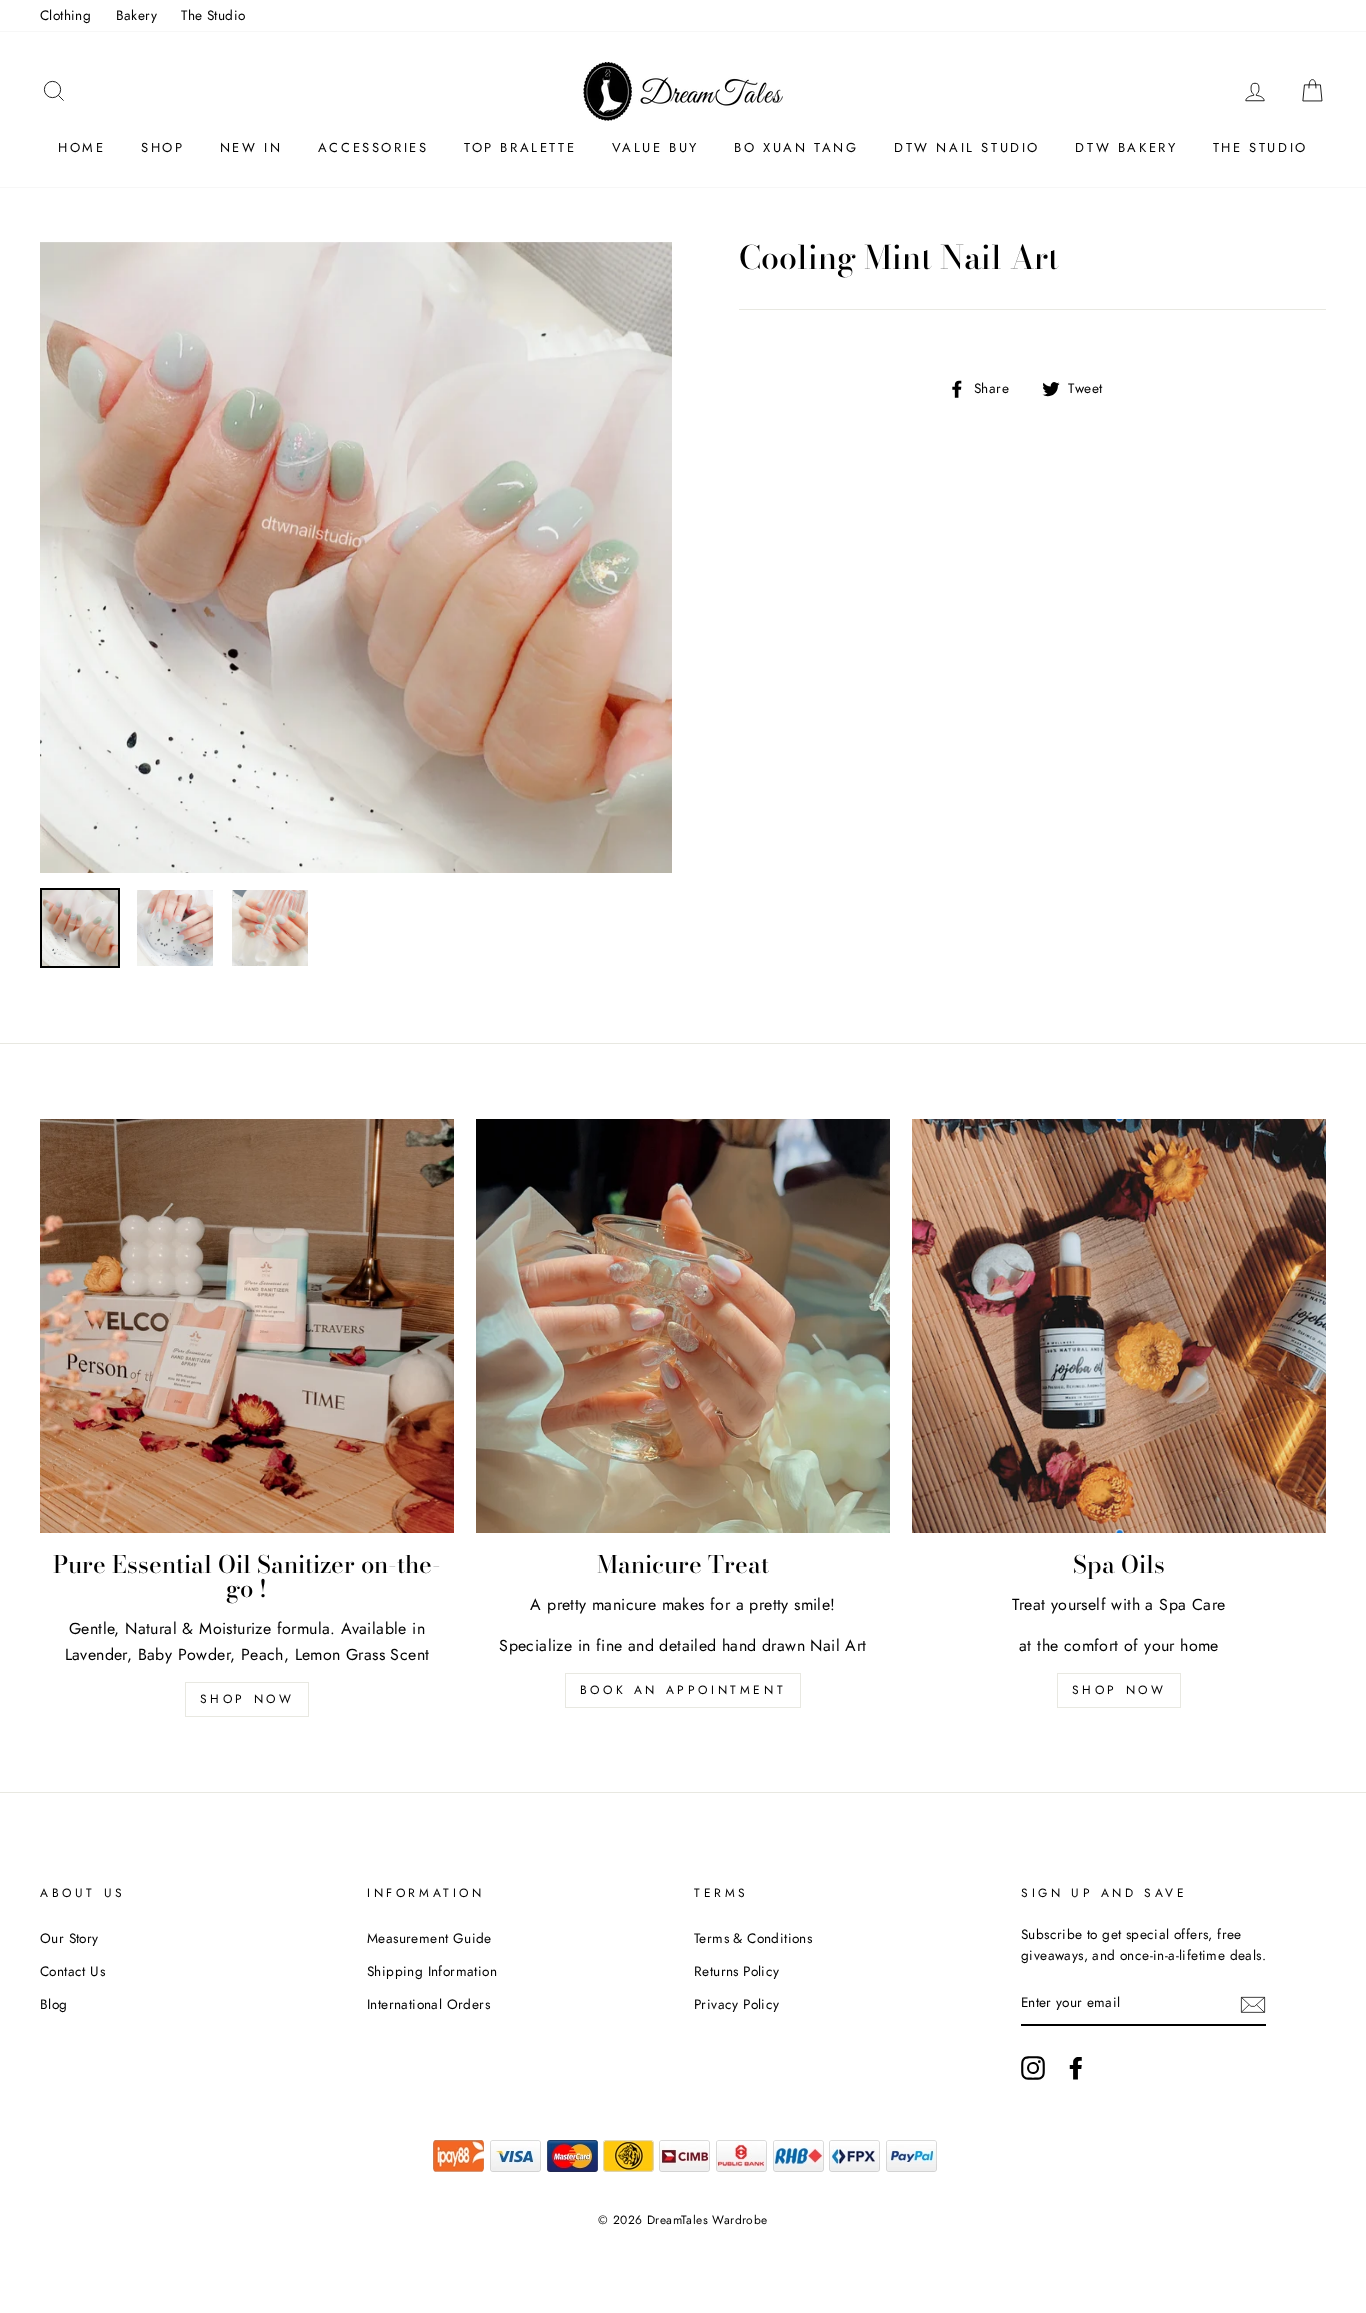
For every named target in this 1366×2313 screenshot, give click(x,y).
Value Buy (655, 147)
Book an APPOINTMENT (683, 1690)
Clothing (65, 15)
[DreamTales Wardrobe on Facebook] (1076, 2068)
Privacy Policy (737, 2004)
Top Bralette (520, 147)
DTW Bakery (1126, 147)
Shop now (247, 1699)
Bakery (136, 15)
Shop (162, 147)
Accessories (373, 147)
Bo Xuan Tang (796, 147)
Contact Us (72, 1971)
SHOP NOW (1119, 1690)
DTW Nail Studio (967, 147)
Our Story (69, 1938)
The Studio (213, 15)
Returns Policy (737, 1971)
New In (251, 147)
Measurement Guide (429, 1938)
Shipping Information (432, 1971)
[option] (356, 558)
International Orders (428, 2004)
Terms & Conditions (753, 1938)
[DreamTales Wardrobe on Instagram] (1033, 2068)
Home (81, 147)
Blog (54, 2004)
